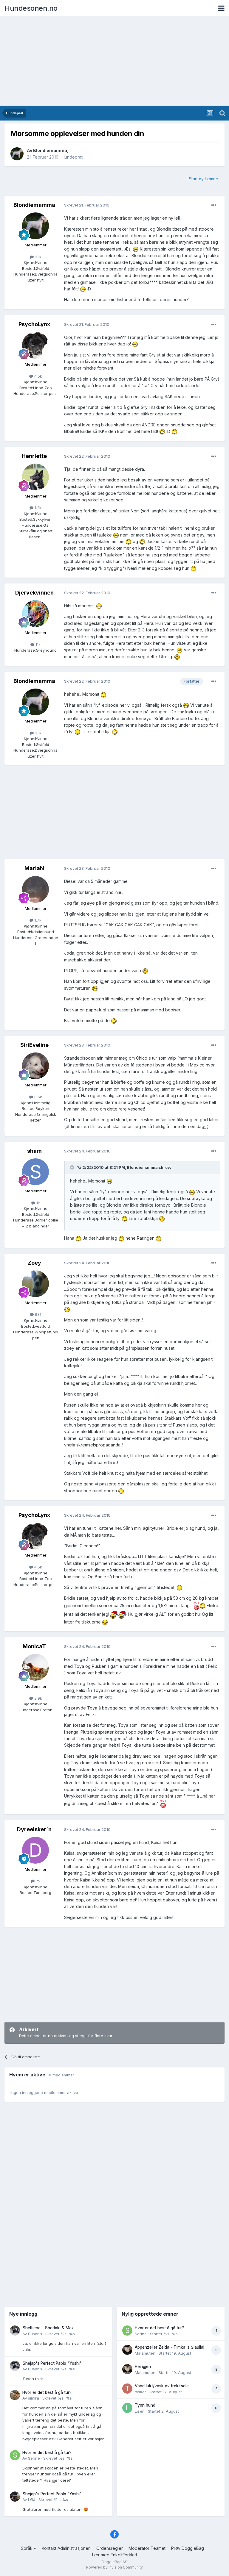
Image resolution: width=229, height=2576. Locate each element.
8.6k (38, 1097)
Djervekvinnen (34, 593)
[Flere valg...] (214, 205)
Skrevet (60, 2334)
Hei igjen (143, 2367)
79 (38, 1881)
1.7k (37, 920)
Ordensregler (110, 2548)
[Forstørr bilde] (136, 249)
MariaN (34, 868)
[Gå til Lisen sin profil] (127, 2408)
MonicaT (34, 1646)
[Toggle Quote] (73, 1167)
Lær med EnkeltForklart (115, 2555)
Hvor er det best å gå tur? (47, 2392)
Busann (35, 2334)
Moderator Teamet (147, 2548)
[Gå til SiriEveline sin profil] (35, 1066)
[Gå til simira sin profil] (15, 2395)
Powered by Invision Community (114, 2567)
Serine (34, 2458)
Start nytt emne (204, 179)
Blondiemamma (50, 150)
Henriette (34, 456)
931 (37, 1314)
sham (34, 1151)
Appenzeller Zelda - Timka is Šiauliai (170, 2347)
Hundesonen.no (31, 8)
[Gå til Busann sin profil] (15, 2331)
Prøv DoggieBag (188, 2548)
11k (37, 645)
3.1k (38, 257)
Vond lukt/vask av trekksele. (162, 2386)
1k (38, 1203)
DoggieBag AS (114, 2562)
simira (34, 2398)
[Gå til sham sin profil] (35, 1172)
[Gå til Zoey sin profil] (35, 1284)
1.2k (37, 508)
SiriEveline (34, 1045)
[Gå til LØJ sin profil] (15, 2497)
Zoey (34, 1263)
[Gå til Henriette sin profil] (35, 477)
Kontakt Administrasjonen (66, 2548)
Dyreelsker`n (34, 1829)
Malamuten (145, 2353)
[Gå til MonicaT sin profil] (35, 1667)
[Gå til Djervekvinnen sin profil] (35, 614)
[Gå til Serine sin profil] (15, 2455)
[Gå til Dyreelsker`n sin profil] (35, 1850)
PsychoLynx (34, 324)
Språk (27, 2548)
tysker (140, 2392)
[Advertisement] (114, 61)
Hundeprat (72, 157)
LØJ (32, 2500)
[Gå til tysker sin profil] (127, 2389)
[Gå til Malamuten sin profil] (127, 2350)
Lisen (140, 2411)
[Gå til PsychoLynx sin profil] (35, 345)
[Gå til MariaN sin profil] (35, 889)
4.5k (38, 376)
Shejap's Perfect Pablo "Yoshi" (52, 2363)
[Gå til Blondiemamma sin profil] (17, 154)
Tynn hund (145, 2405)
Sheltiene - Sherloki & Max (48, 2328)
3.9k (38, 1698)
